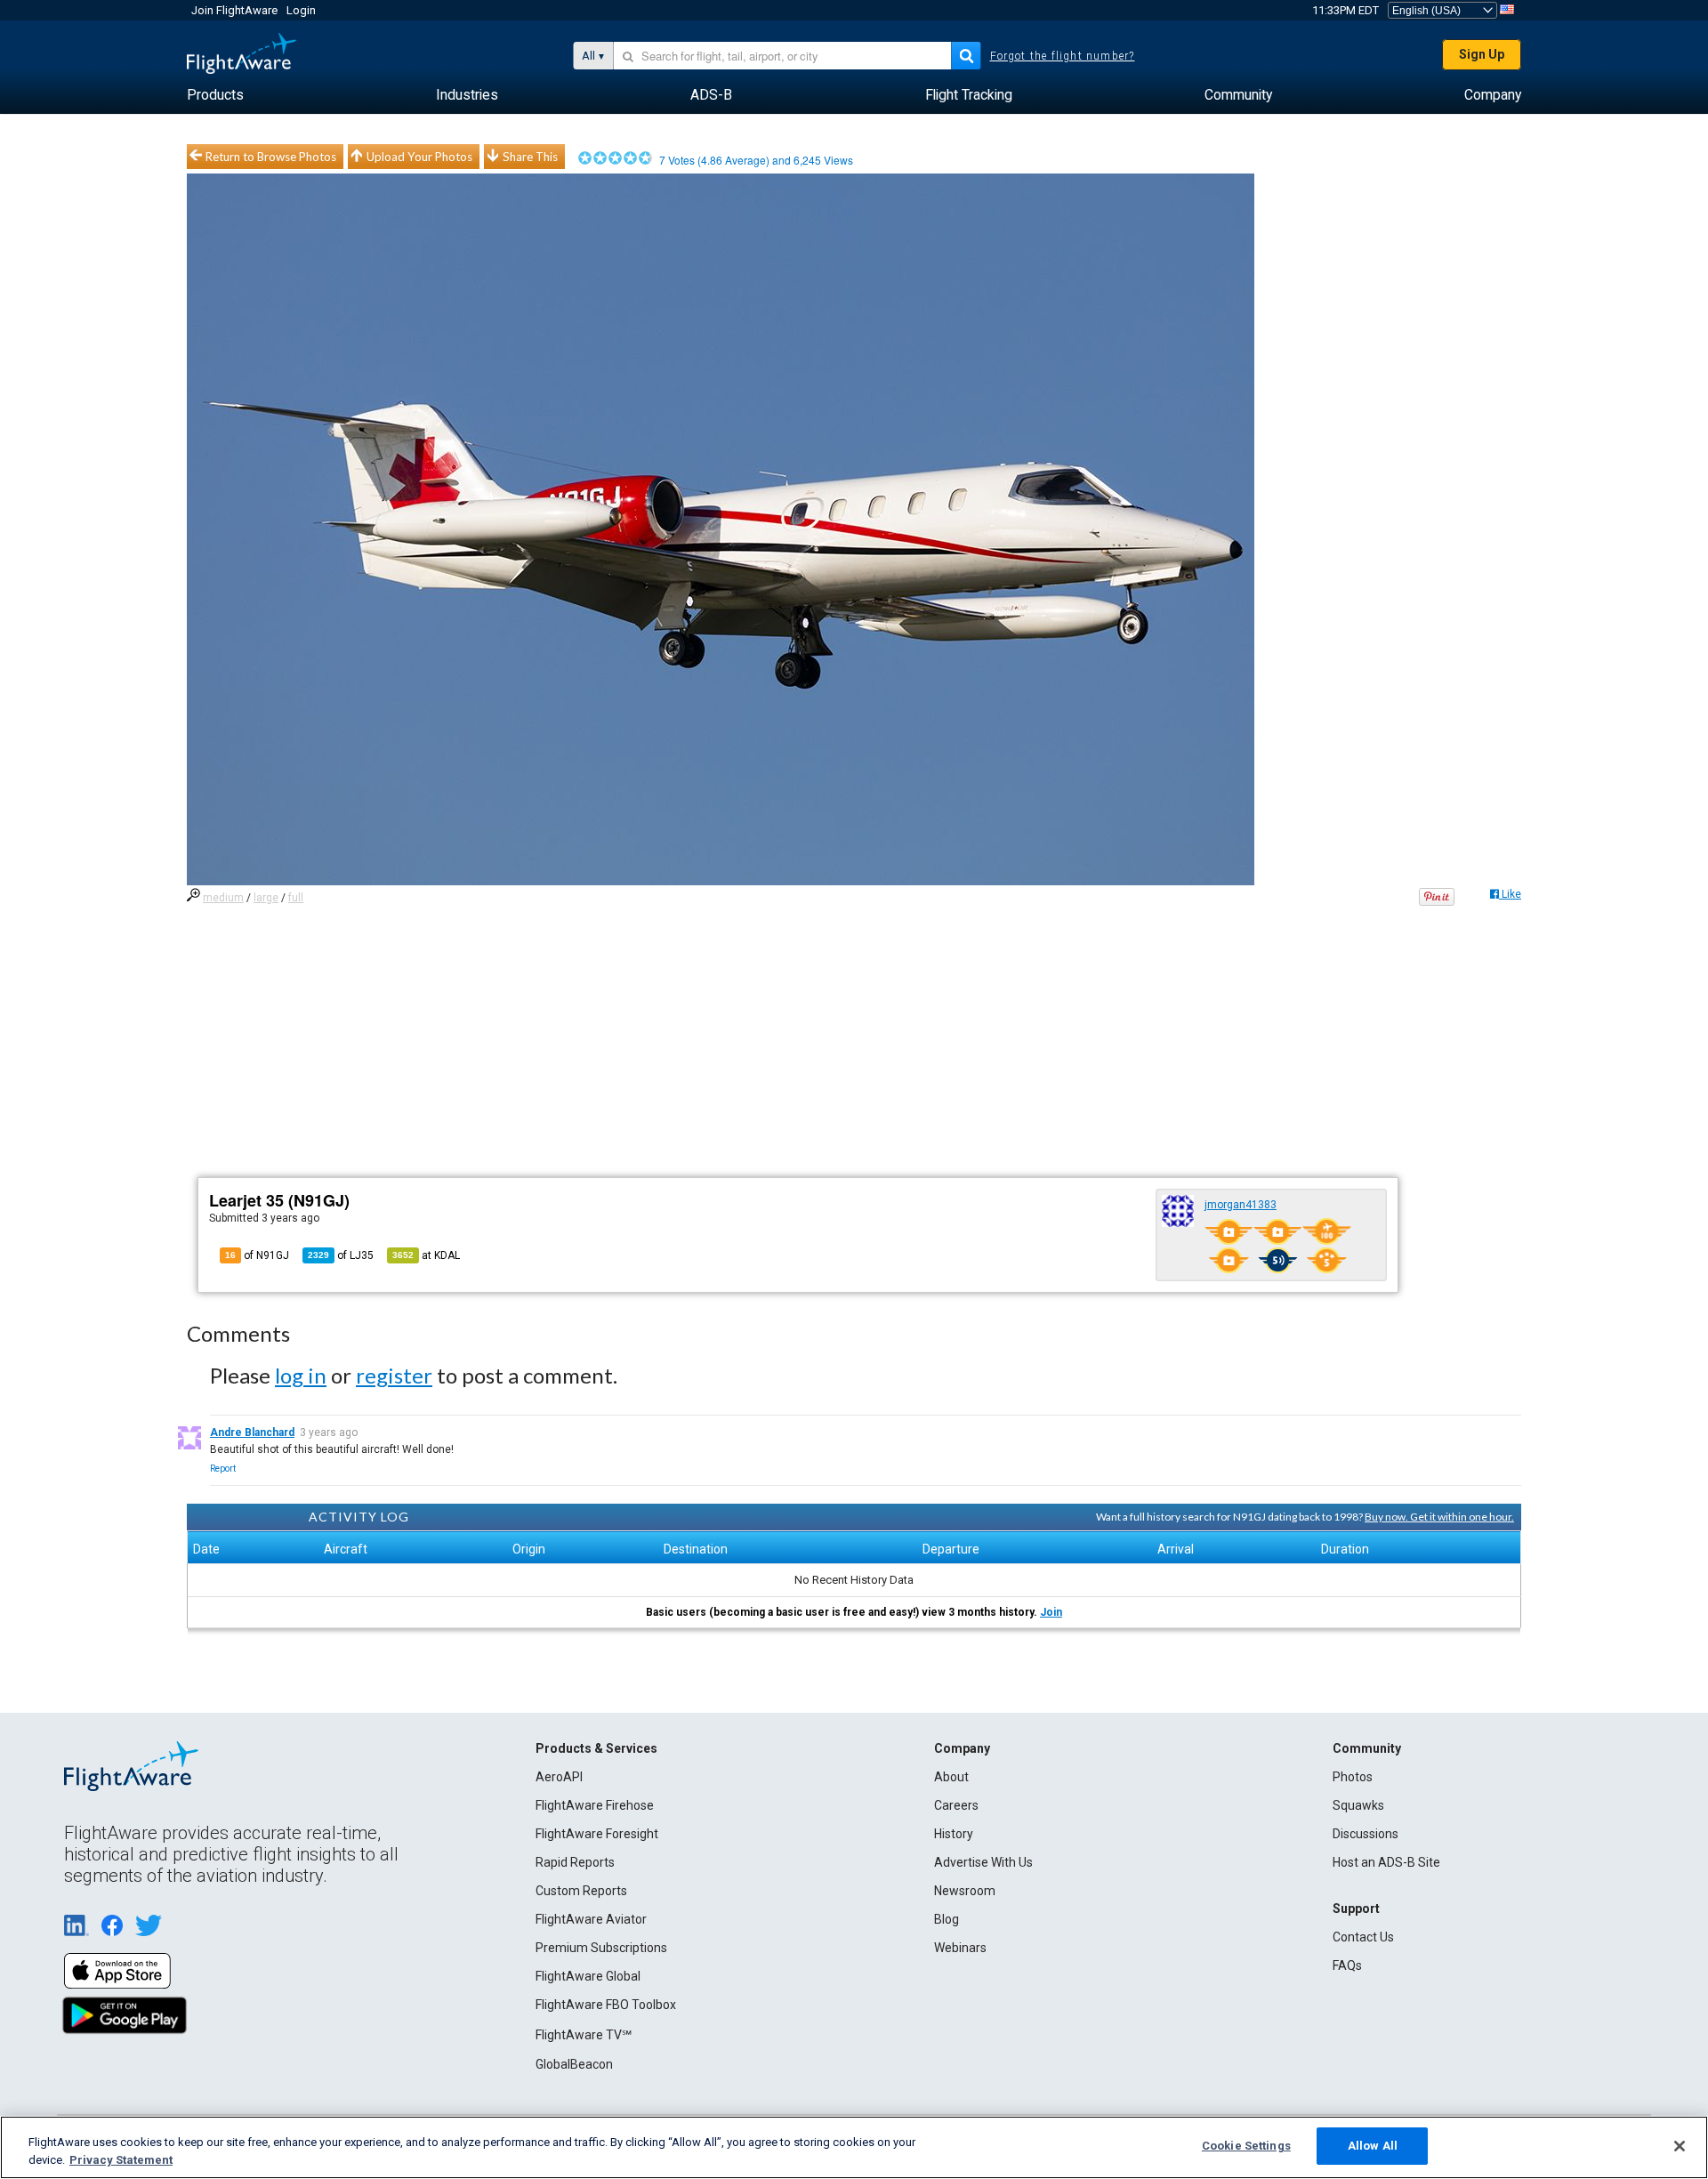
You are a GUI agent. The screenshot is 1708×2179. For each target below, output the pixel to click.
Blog (947, 1919)
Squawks (1358, 1805)
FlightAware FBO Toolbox (606, 2005)
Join (1051, 1612)
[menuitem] (215, 95)
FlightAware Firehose (595, 1805)
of (341, 1255)
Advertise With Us (983, 1862)
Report (223, 1469)
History (954, 1834)
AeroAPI (559, 1777)
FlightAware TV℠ (584, 2035)
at (426, 1255)
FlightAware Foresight (597, 1834)
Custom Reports (581, 1891)
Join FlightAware (234, 10)
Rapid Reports (575, 1862)
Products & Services (596, 1748)
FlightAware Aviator (591, 1919)
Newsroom (965, 1891)
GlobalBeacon (574, 2064)
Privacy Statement (121, 2160)
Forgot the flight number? (1063, 56)
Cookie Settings (1246, 2146)
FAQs (1347, 1965)
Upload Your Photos (419, 157)
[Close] (1680, 2146)
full (296, 898)
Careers (956, 1805)
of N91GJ (257, 1255)
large (266, 898)
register (394, 1375)
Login (301, 10)
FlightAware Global (588, 1976)
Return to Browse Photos (271, 157)
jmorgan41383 (1241, 1205)
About (951, 1777)
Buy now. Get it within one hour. (1439, 1517)
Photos (1353, 1777)
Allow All (1373, 2146)
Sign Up (1482, 54)
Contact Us (1363, 1937)
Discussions (1366, 1834)
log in (301, 1375)
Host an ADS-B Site (1386, 1862)
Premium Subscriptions (601, 1948)
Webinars (960, 1948)
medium (223, 898)
